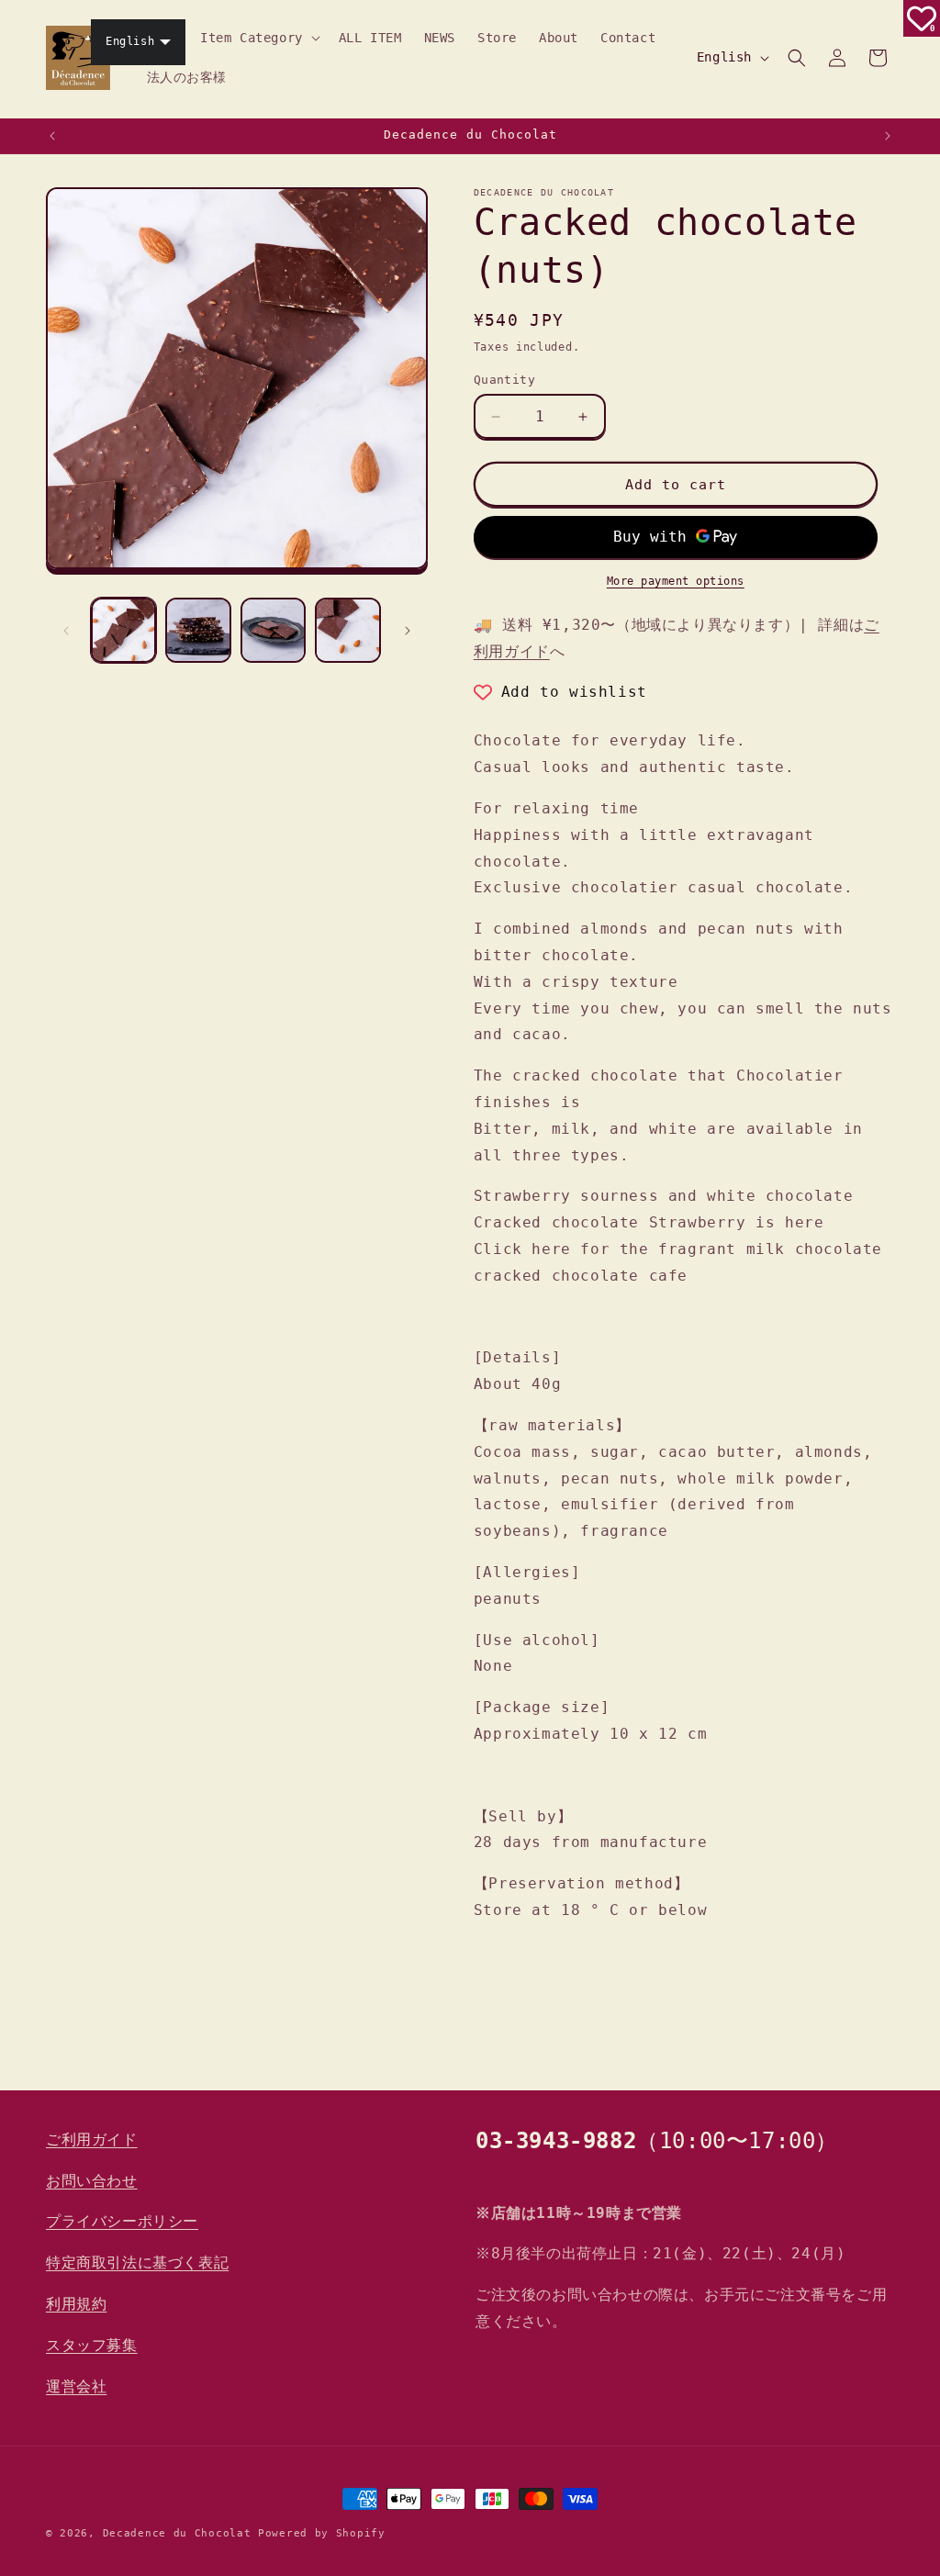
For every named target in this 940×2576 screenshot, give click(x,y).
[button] (258, 38)
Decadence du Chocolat (177, 2533)
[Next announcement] (888, 136)
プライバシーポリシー (122, 2221)
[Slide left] (66, 631)
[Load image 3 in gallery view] (273, 630)
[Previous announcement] (52, 136)
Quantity (504, 380)
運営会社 (76, 2386)
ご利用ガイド (92, 2139)
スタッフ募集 (92, 2345)
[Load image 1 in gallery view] (123, 630)
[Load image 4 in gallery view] (347, 630)
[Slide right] (408, 631)
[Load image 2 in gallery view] (198, 630)
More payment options (676, 581)
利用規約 (76, 2304)
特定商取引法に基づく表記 (137, 2262)
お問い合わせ (92, 2181)
